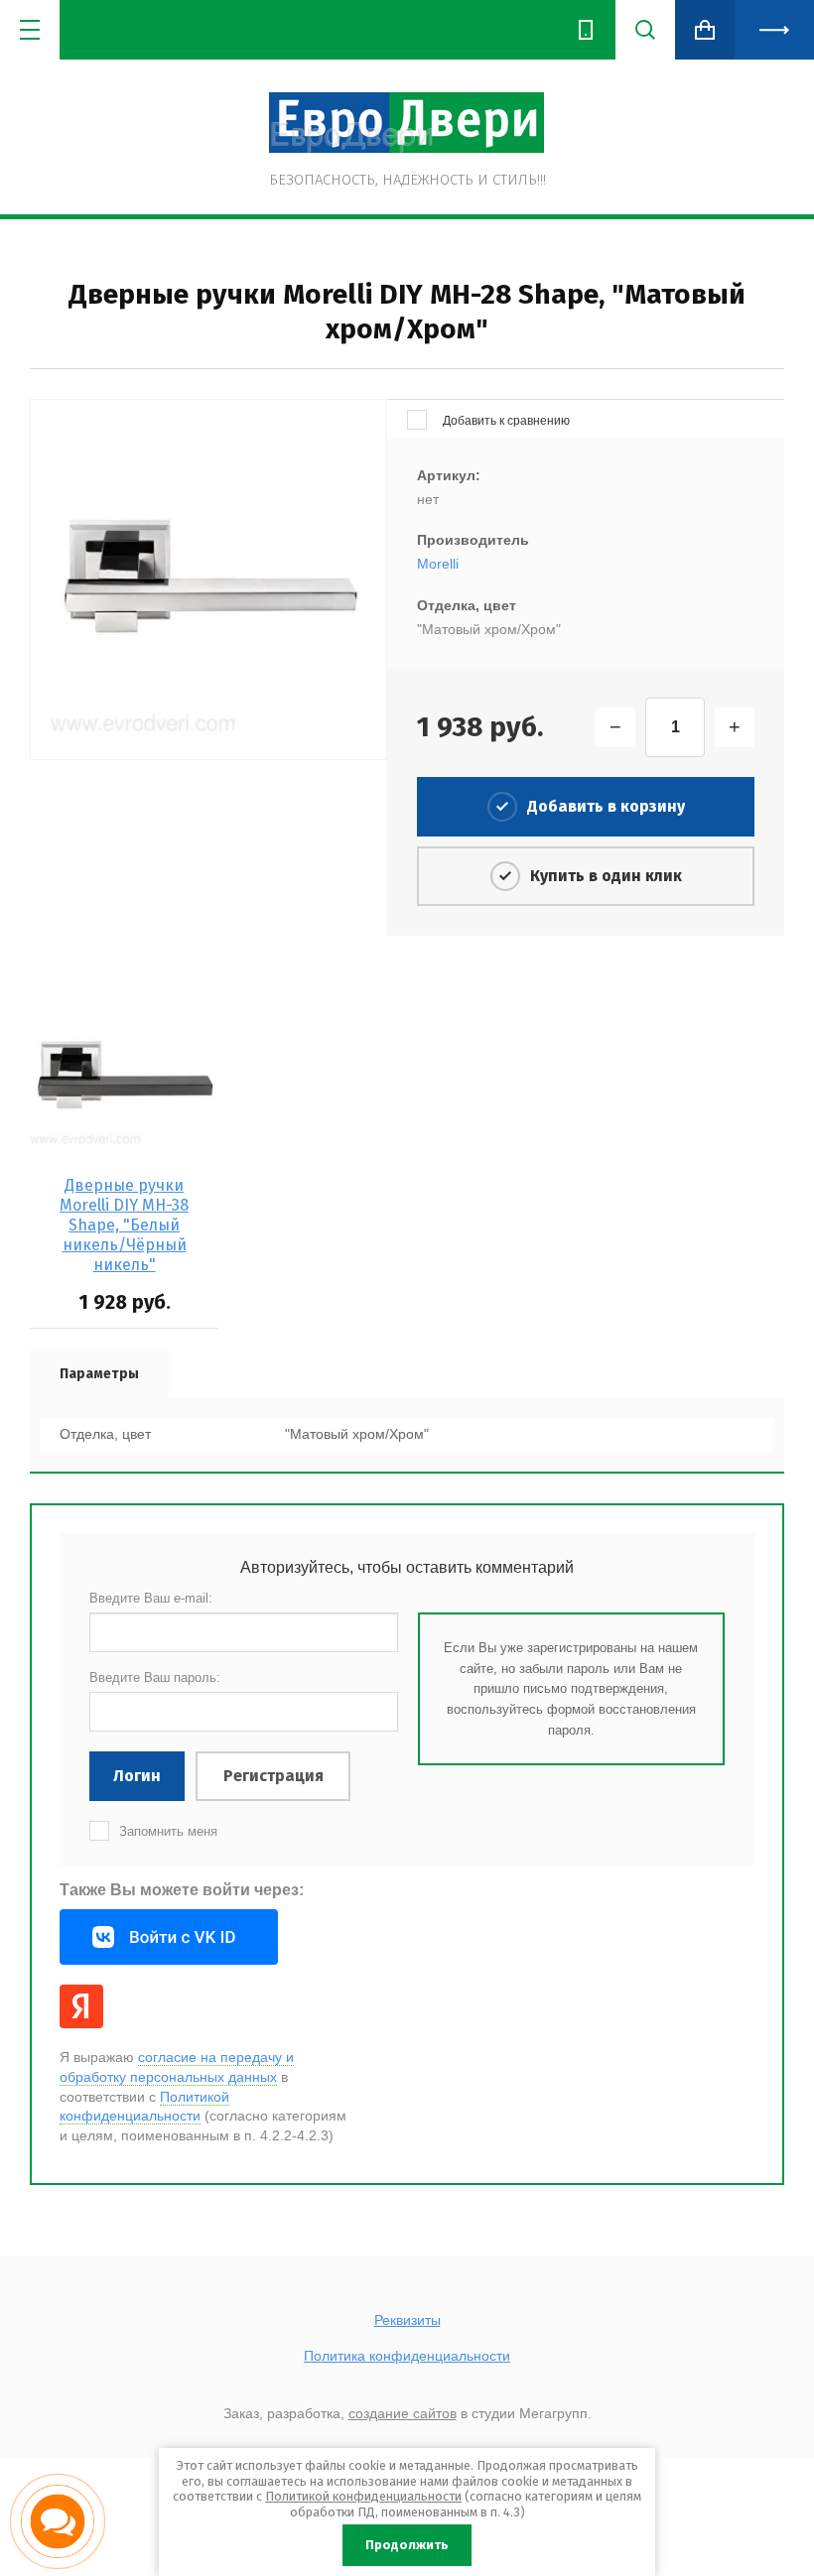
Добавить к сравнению (505, 421)
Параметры (99, 1374)
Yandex (81, 2006)
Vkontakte (169, 1937)
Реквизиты (407, 2320)
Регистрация (273, 1776)
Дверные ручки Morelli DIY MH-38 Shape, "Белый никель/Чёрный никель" (124, 1225)
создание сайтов (403, 2413)
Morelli (438, 564)
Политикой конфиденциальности (363, 2496)
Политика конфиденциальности (407, 2356)
